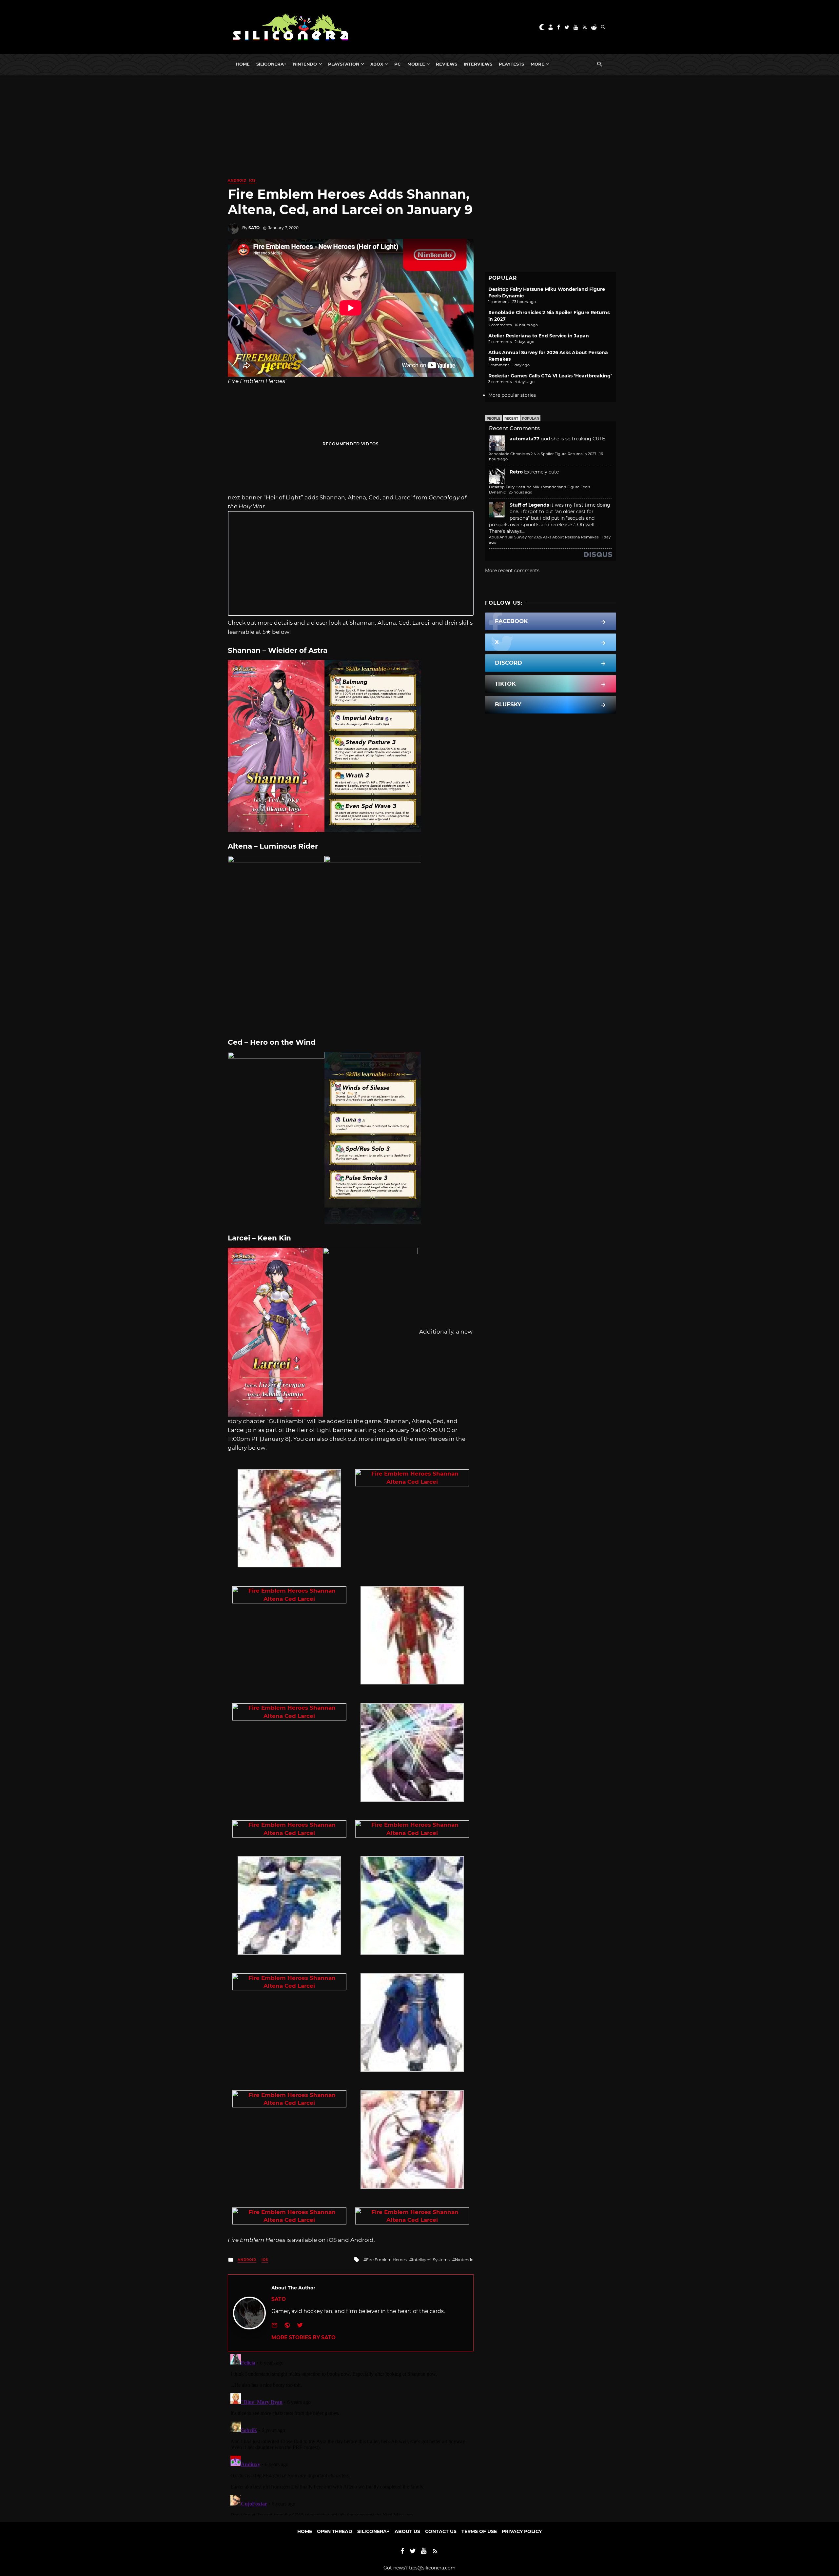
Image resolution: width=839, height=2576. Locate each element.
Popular (530, 419)
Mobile (416, 64)
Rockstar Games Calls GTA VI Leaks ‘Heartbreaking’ (550, 376)
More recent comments (512, 571)
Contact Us (441, 2531)
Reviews (447, 64)
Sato (254, 228)
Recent (511, 419)
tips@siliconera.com (432, 2568)
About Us (407, 2531)
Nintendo (305, 64)
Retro (516, 472)
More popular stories (512, 395)
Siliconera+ (271, 64)
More (537, 64)
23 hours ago (520, 492)
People (494, 419)
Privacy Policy (522, 2531)
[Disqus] (351, 2433)
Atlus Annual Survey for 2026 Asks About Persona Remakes (544, 537)
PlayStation (344, 64)
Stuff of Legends (529, 505)
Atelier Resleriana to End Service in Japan (539, 336)
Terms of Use (479, 2531)
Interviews (478, 64)
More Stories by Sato (303, 2337)
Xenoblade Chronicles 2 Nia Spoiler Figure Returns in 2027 (543, 454)
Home (243, 64)
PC (398, 64)
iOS (252, 181)
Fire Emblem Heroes (386, 2260)
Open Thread (335, 2531)
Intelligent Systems (431, 2260)
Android (237, 181)
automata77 (525, 439)
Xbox (377, 64)
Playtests (511, 64)
